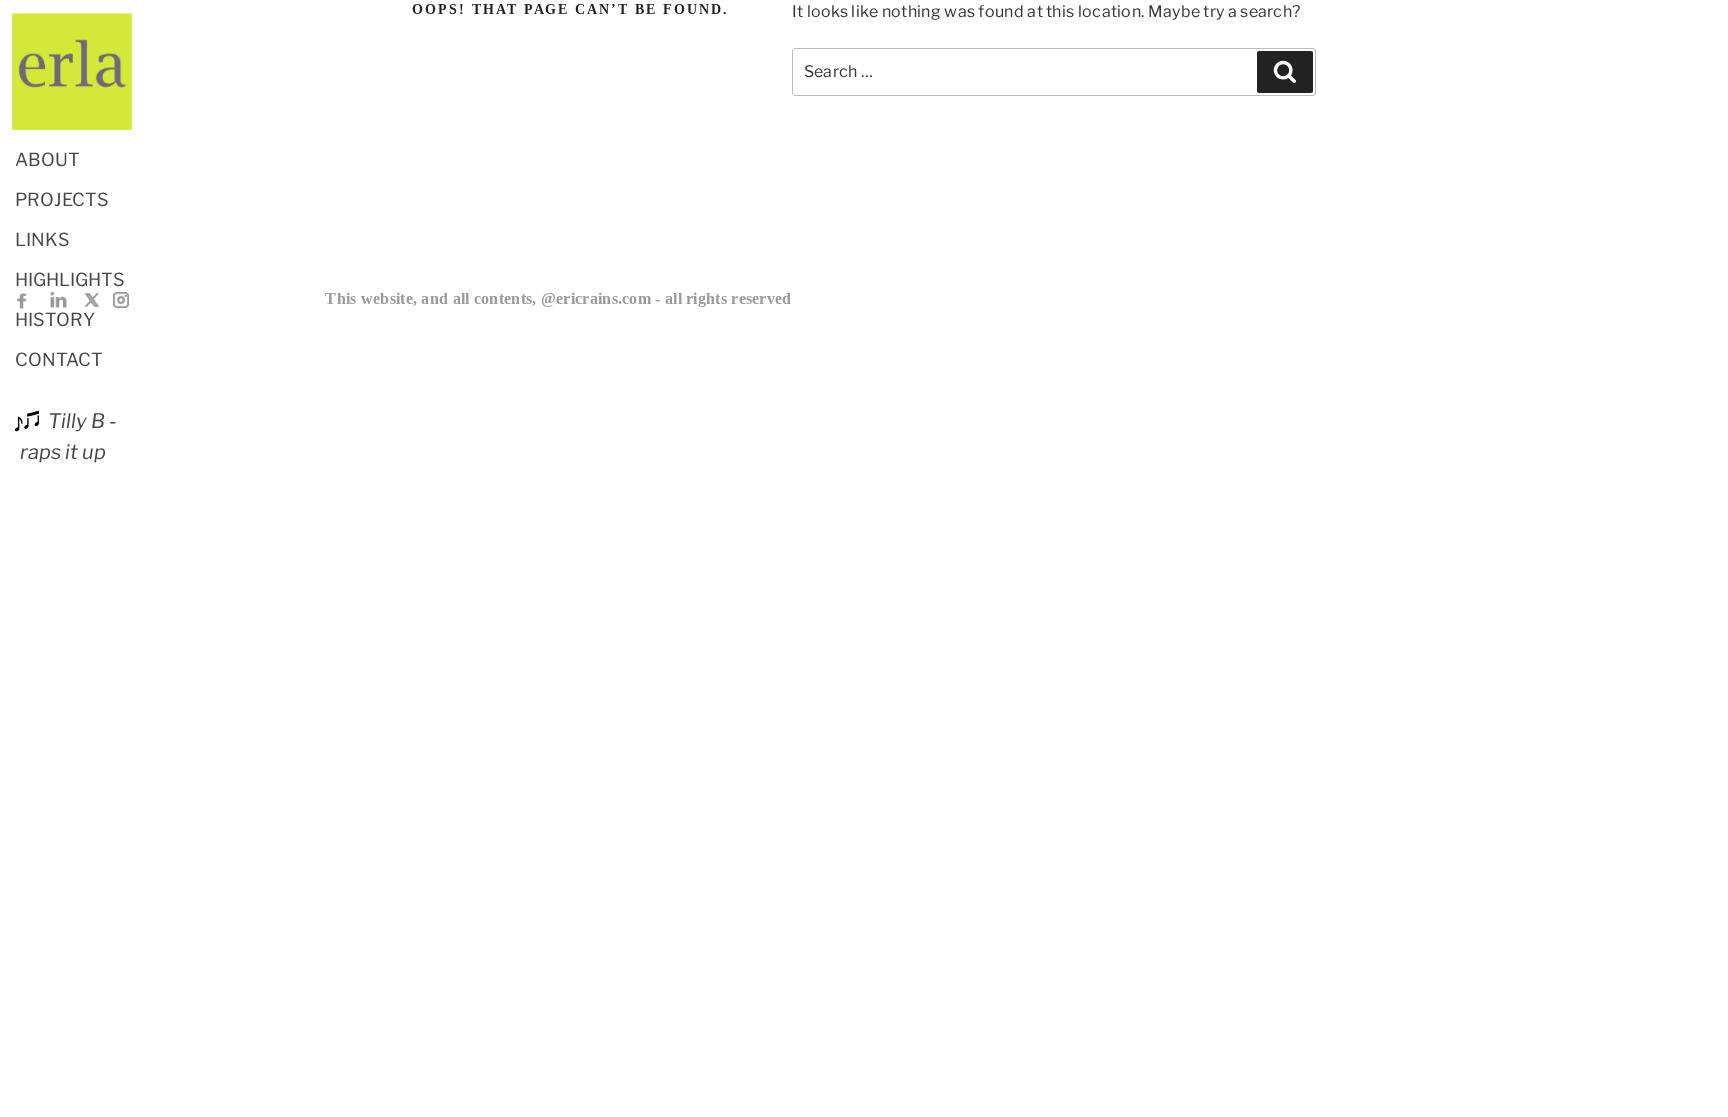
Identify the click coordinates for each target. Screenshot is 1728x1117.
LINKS (42, 239)
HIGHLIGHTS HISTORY (70, 299)
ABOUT (47, 159)
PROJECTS (62, 199)
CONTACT (59, 359)
